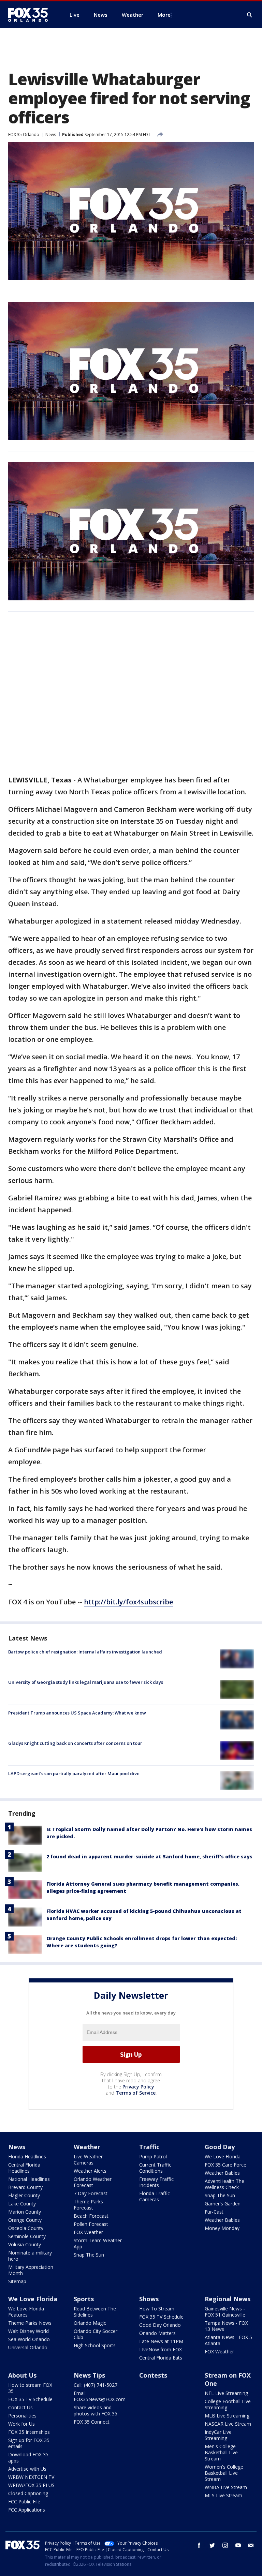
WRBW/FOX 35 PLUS (31, 2485)
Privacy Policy (138, 2087)
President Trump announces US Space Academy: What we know (77, 1713)
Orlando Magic (90, 2323)
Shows (149, 2299)
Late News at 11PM (161, 2341)
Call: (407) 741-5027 (96, 2385)
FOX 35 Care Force (225, 2165)
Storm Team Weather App (98, 2243)
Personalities (22, 2416)
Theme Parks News (30, 2323)
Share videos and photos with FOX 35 (96, 2410)
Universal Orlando (28, 2347)
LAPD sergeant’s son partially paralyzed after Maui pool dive (74, 1773)
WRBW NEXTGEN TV (31, 2477)
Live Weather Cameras (88, 2160)
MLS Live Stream (223, 2495)
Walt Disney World (28, 2331)
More (164, 15)
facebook (199, 2545)
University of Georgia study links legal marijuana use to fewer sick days (86, 1682)
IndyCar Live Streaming (218, 2435)
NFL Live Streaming (226, 2393)
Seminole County (27, 2236)
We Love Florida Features (26, 2312)
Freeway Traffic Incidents (156, 2182)
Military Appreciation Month (31, 2270)
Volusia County (25, 2244)
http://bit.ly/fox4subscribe (128, 1602)
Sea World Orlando (29, 2339)
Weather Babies (222, 2173)
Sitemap (17, 2281)
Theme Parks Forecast (88, 2205)
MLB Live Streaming (227, 2416)
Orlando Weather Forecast (93, 2182)
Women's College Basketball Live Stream (224, 2473)
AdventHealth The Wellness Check (224, 2184)
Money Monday (222, 2228)
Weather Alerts (90, 2171)
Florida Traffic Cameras (155, 2196)
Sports (84, 2299)
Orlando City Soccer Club (96, 2334)
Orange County (25, 2220)
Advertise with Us (27, 2469)
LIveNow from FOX (161, 2349)
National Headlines (29, 2179)
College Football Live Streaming (228, 2404)
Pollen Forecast (91, 2224)
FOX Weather (88, 2232)
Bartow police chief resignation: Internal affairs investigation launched (85, 1652)
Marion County (25, 2212)
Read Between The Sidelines (95, 2312)
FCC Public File (24, 2502)
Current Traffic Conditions (155, 2168)
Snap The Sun (89, 2255)
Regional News (228, 2299)
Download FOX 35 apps (28, 2458)
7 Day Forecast (91, 2193)
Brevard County (25, 2187)
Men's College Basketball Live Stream (221, 2452)
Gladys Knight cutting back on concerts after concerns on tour (75, 1743)
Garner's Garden (223, 2204)
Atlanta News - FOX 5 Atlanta (228, 2340)
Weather (87, 2147)
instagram (225, 2545)
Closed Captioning (28, 2493)
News (51, 134)
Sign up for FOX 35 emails (29, 2443)
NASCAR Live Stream (228, 2424)
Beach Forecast (91, 2216)
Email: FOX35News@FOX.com (100, 2396)
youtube (238, 2545)
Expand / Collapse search (250, 15)
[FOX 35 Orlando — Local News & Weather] (31, 15)
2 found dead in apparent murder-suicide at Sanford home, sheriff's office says (149, 1856)
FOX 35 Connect (92, 2422)
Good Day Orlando (160, 2325)
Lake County (22, 2204)
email (251, 2545)
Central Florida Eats (161, 2358)
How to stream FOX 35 (30, 2388)
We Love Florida (223, 2156)
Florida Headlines (27, 2156)
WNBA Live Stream (226, 2487)
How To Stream (157, 2309)
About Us (22, 2375)
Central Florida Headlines (24, 2168)
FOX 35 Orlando (24, 134)
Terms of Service (136, 2093)
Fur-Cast (214, 2212)
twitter (212, 2545)
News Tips (89, 2375)
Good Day (220, 2147)
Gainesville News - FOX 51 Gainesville (225, 2312)
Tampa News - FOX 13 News (226, 2326)
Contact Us (20, 2407)
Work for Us (21, 2424)
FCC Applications (27, 2510)
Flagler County (24, 2195)
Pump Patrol (153, 2156)
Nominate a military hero (30, 2256)
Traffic (149, 2147)
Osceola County (26, 2228)
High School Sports (95, 2345)
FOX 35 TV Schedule (161, 2317)
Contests (153, 2375)
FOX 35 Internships (29, 2432)
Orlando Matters (157, 2333)
